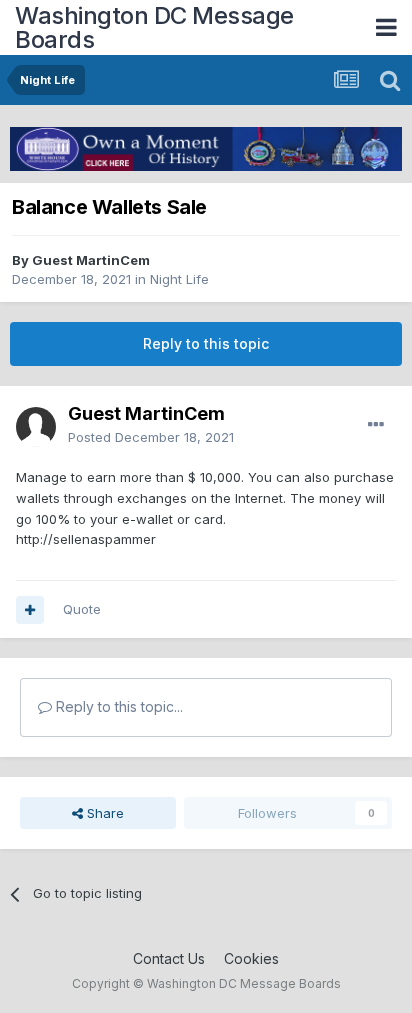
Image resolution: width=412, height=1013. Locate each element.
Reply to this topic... (117, 706)
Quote (82, 609)
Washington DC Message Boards (154, 27)
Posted (151, 437)
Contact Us (169, 958)
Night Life (179, 279)
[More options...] (376, 425)
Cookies (251, 958)
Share (103, 813)
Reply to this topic (206, 343)
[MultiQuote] (30, 610)
